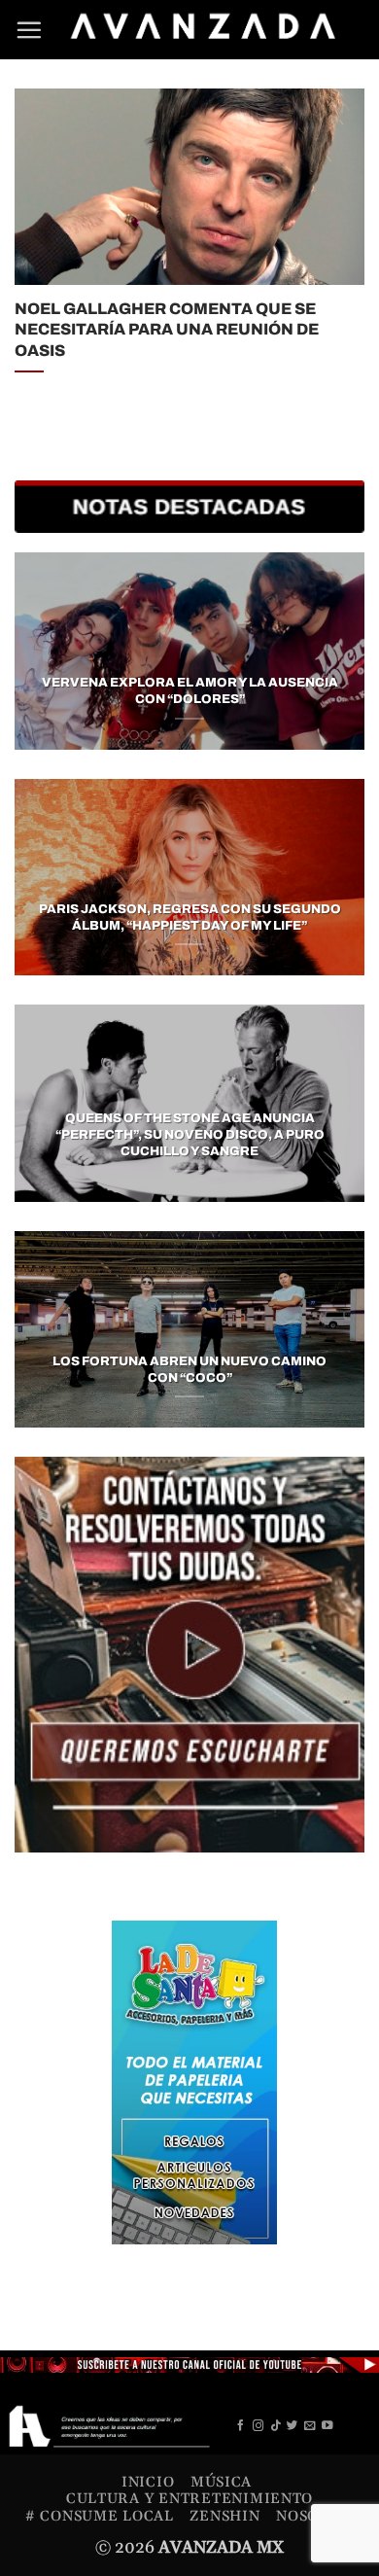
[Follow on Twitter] (293, 2426)
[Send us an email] (310, 2426)
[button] (29, 30)
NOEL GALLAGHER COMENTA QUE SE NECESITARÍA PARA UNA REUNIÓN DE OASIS (167, 329)
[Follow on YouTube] (327, 2426)
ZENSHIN (224, 2516)
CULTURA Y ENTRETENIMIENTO (189, 2499)
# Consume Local (100, 2516)
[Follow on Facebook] (241, 2426)
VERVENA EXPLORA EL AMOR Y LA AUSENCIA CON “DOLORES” (190, 691)
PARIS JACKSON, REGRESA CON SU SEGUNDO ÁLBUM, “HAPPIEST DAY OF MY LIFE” (189, 917)
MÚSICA (221, 2482)
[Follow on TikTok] (276, 2426)
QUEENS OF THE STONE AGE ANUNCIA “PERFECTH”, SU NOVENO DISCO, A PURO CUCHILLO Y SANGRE (190, 1135)
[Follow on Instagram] (258, 2426)
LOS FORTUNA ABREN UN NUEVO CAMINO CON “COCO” (189, 1370)
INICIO (148, 2482)
